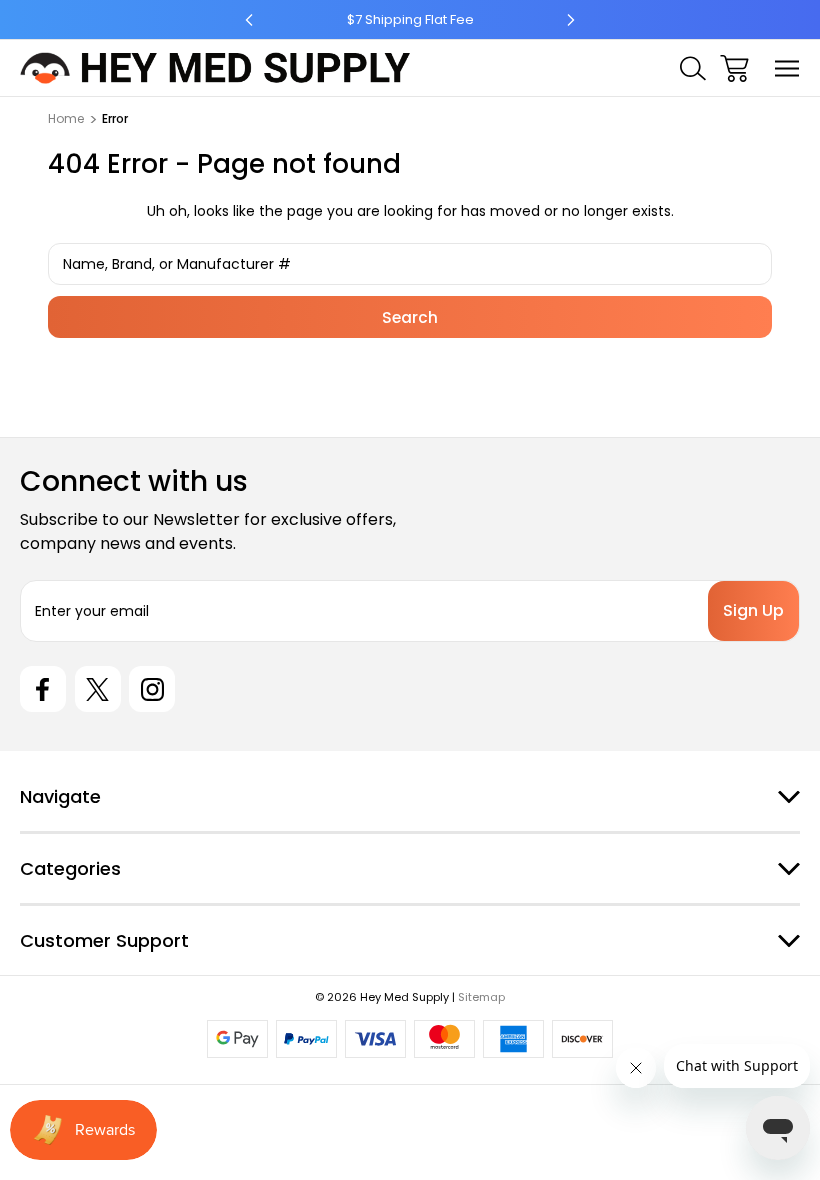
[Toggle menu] (787, 68)
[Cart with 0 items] (734, 68)
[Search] (693, 68)
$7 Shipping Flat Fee (410, 19)
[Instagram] (152, 689)
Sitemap (481, 997)
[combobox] (410, 264)
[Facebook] (43, 689)
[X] (98, 689)
